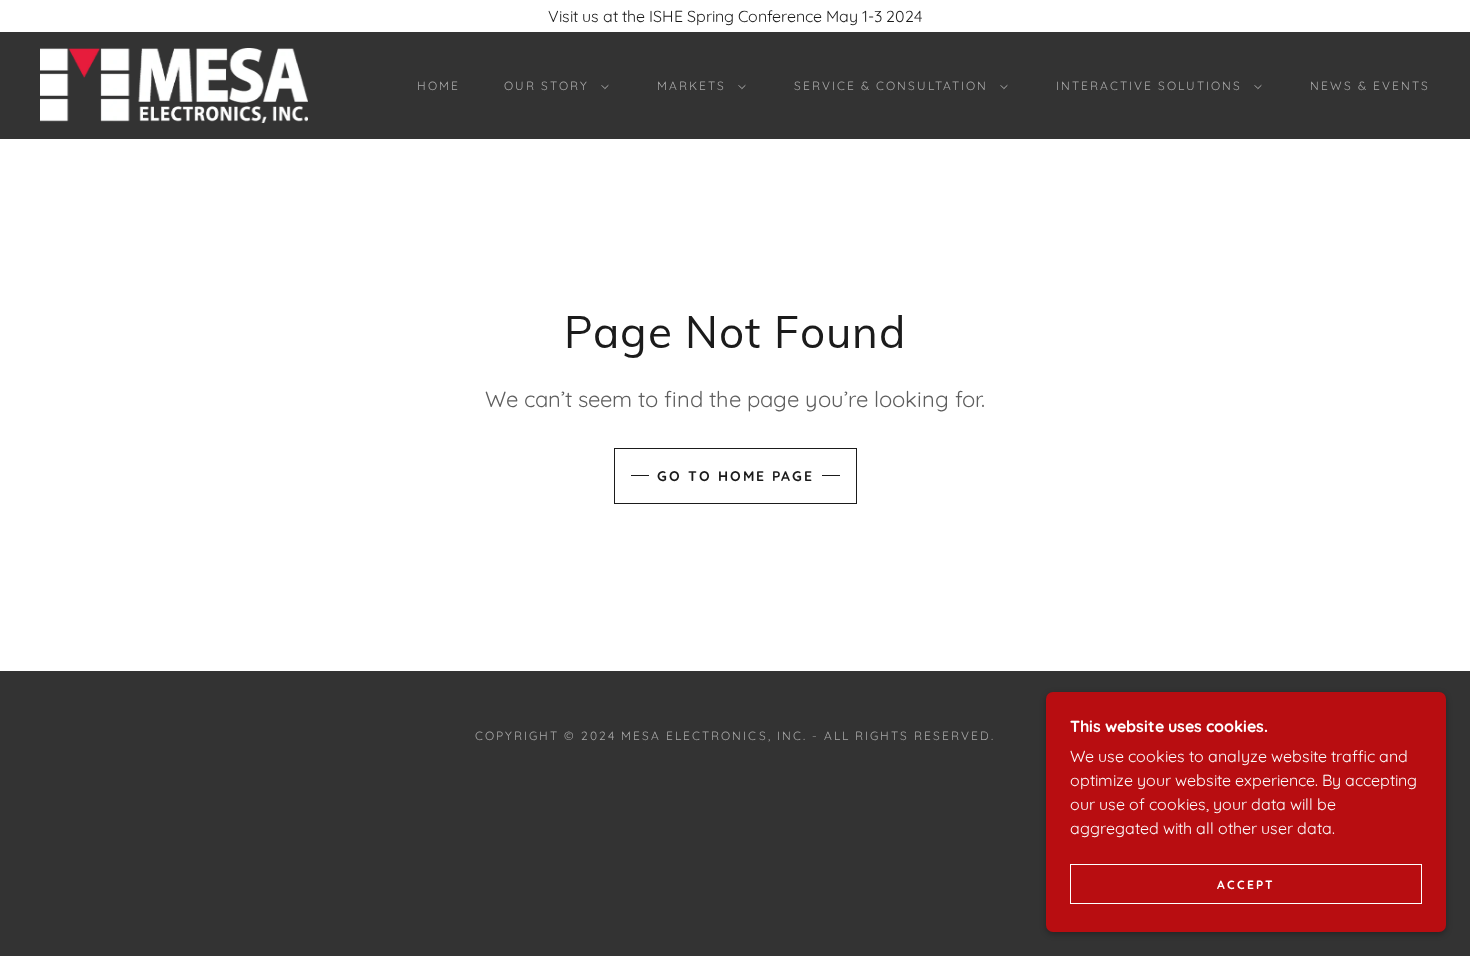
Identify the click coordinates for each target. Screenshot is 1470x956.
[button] (552, 86)
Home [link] (438, 85)
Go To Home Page (735, 476)
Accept (1246, 884)
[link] (174, 84)
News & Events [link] (1370, 85)
